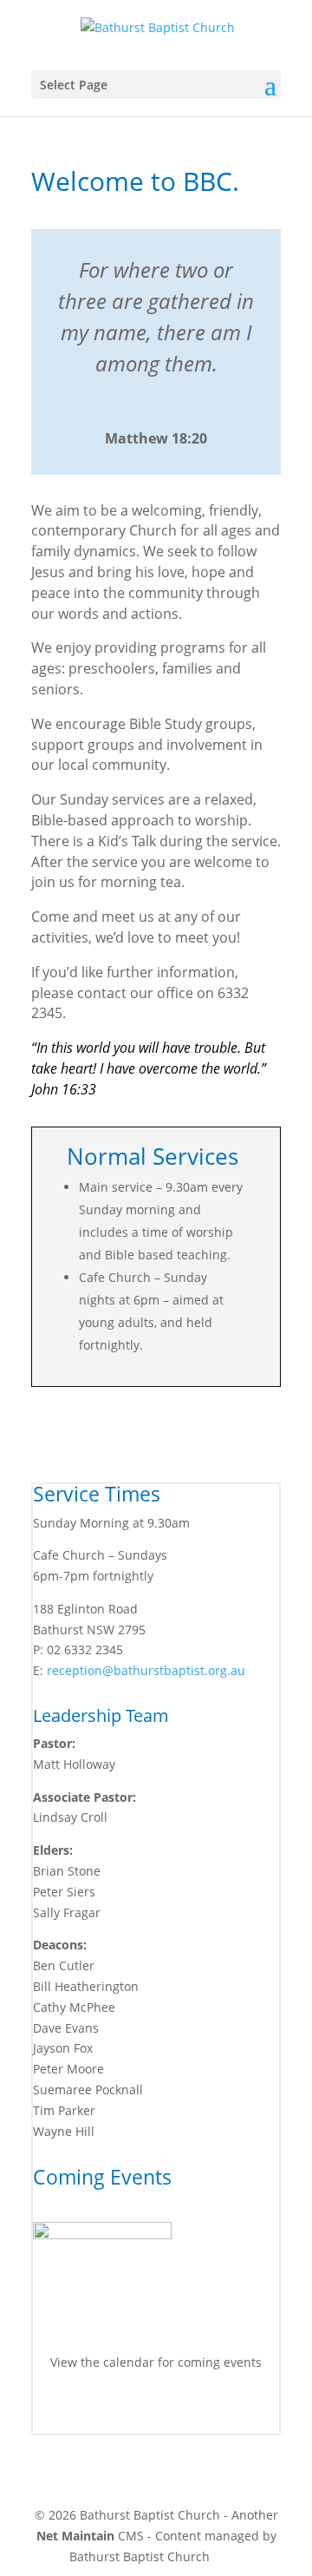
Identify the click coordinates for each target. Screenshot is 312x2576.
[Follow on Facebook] (139, 2413)
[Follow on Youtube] (173, 2413)
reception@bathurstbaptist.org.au (146, 1670)
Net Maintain (75, 2536)
